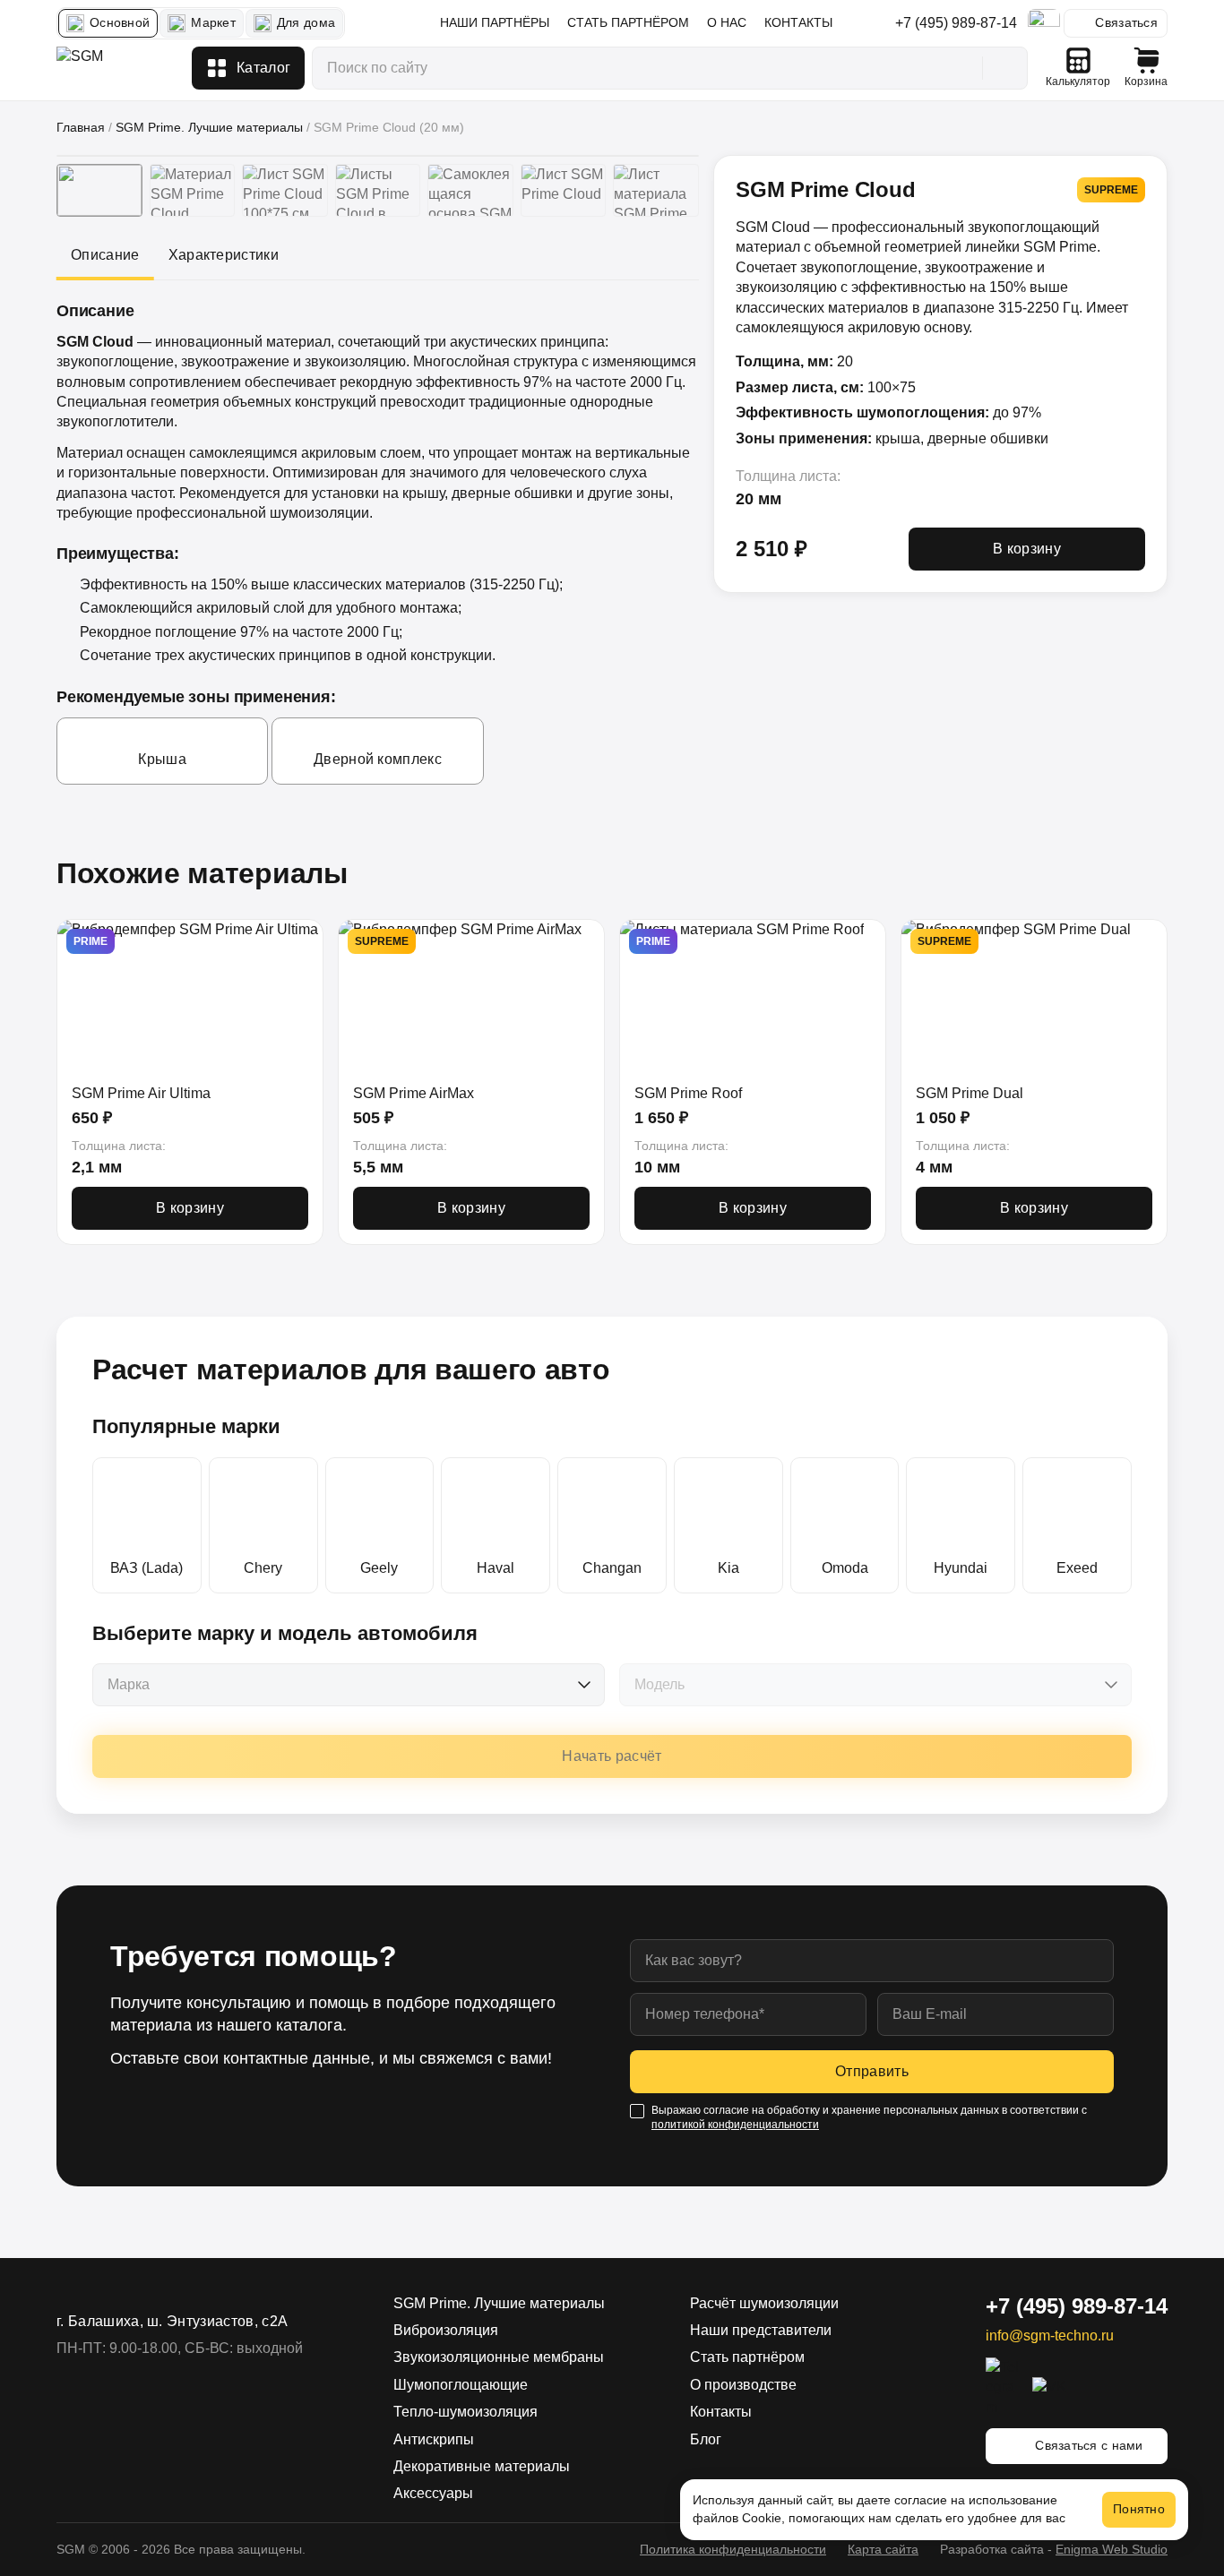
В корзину (1027, 548)
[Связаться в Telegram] (1044, 23)
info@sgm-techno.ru (1050, 2336)
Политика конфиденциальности (733, 2549)
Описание (105, 255)
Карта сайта (883, 2549)
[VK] (1050, 2387)
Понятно (1139, 2509)
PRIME (91, 941)
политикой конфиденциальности (735, 2125)
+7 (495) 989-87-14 (956, 23)
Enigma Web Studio (1112, 2549)
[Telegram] (1004, 2387)
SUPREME (382, 941)
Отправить (872, 2071)
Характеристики (224, 255)
